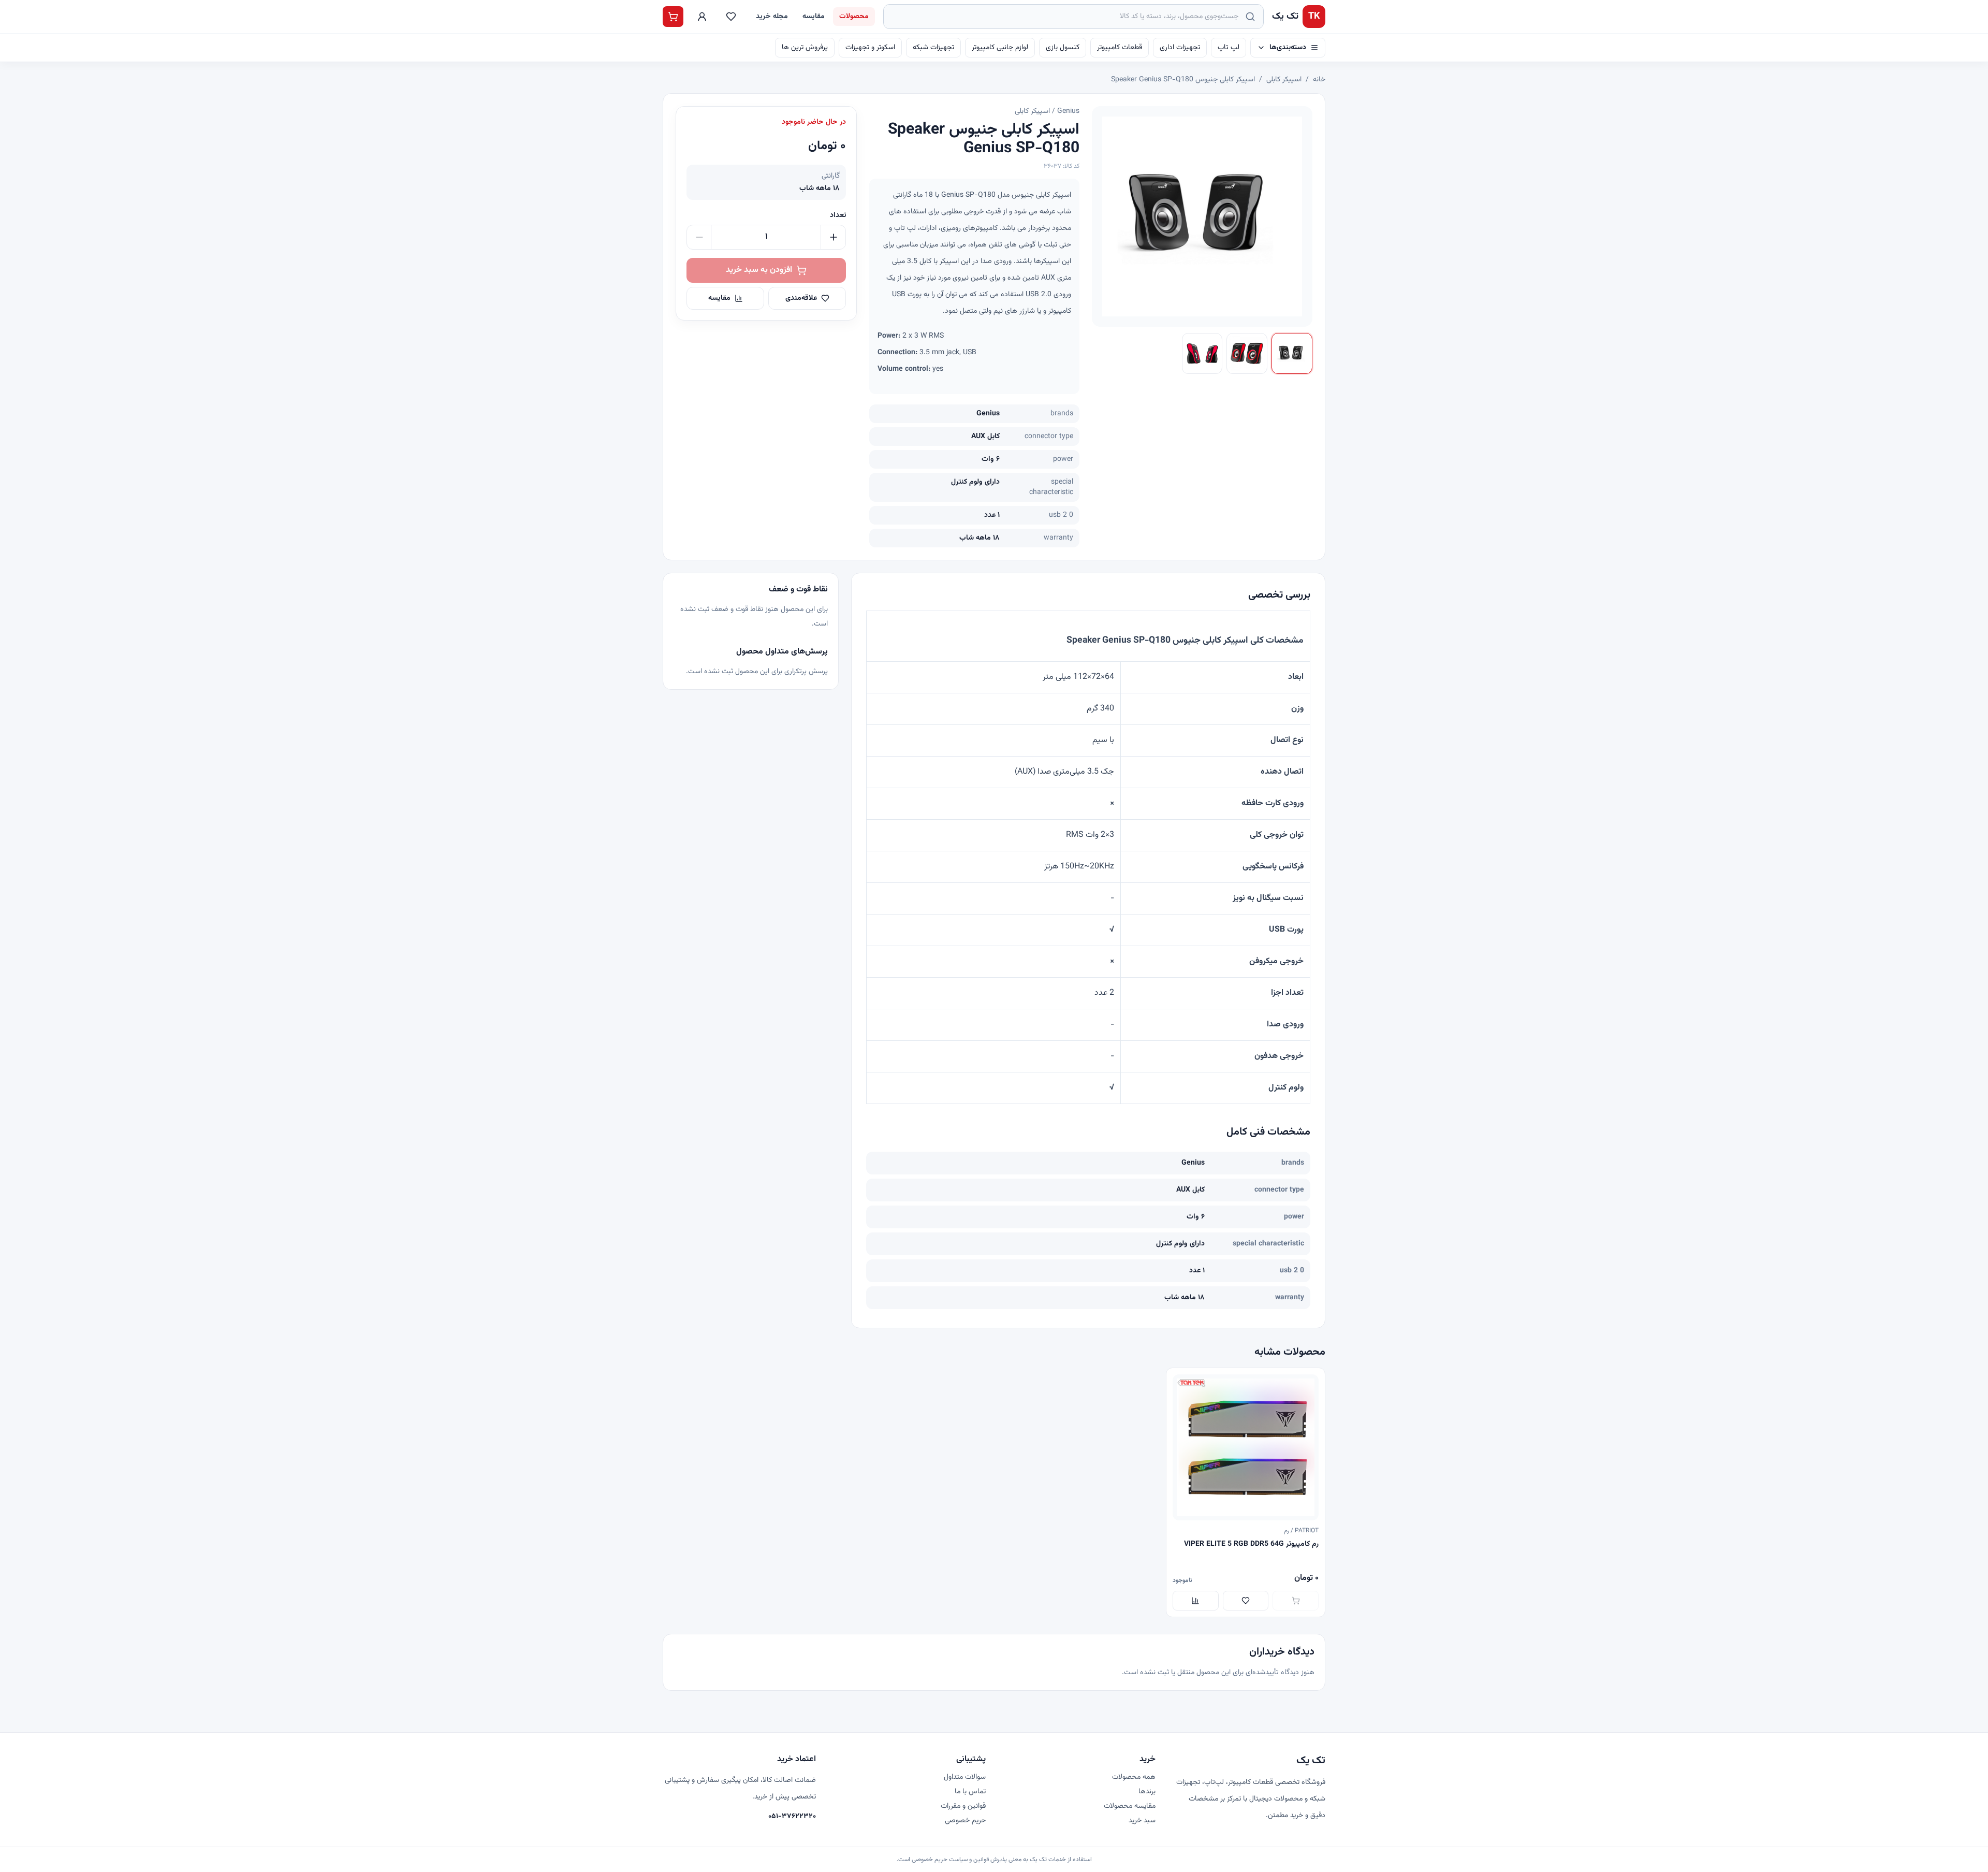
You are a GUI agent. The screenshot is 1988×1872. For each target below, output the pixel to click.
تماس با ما (970, 1792)
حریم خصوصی (965, 1821)
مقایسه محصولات (1130, 1806)
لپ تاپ (1229, 48)
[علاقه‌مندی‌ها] (731, 17)
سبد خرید (1142, 1821)
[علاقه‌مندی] (1246, 1601)
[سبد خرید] (673, 17)
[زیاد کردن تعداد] (833, 237)
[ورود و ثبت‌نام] (702, 17)
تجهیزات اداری (1180, 48)
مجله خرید (772, 17)
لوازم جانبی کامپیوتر (1000, 48)
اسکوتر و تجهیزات (870, 48)
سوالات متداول (965, 1777)
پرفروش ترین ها (805, 48)
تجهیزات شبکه (933, 48)
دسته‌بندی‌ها (1288, 48)
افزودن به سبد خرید (759, 270)
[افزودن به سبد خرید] (1296, 1601)
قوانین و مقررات (963, 1806)
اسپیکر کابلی (1284, 80)
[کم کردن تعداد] (699, 237)
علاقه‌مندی (801, 298)
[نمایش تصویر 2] (1247, 353)
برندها (1147, 1792)
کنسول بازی (1063, 48)
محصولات (854, 17)
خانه (1319, 80)
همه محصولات (1134, 1777)
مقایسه (814, 17)
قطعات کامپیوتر (1120, 48)
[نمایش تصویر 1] (1292, 353)
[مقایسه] (1196, 1601)
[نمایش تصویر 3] (1202, 353)
